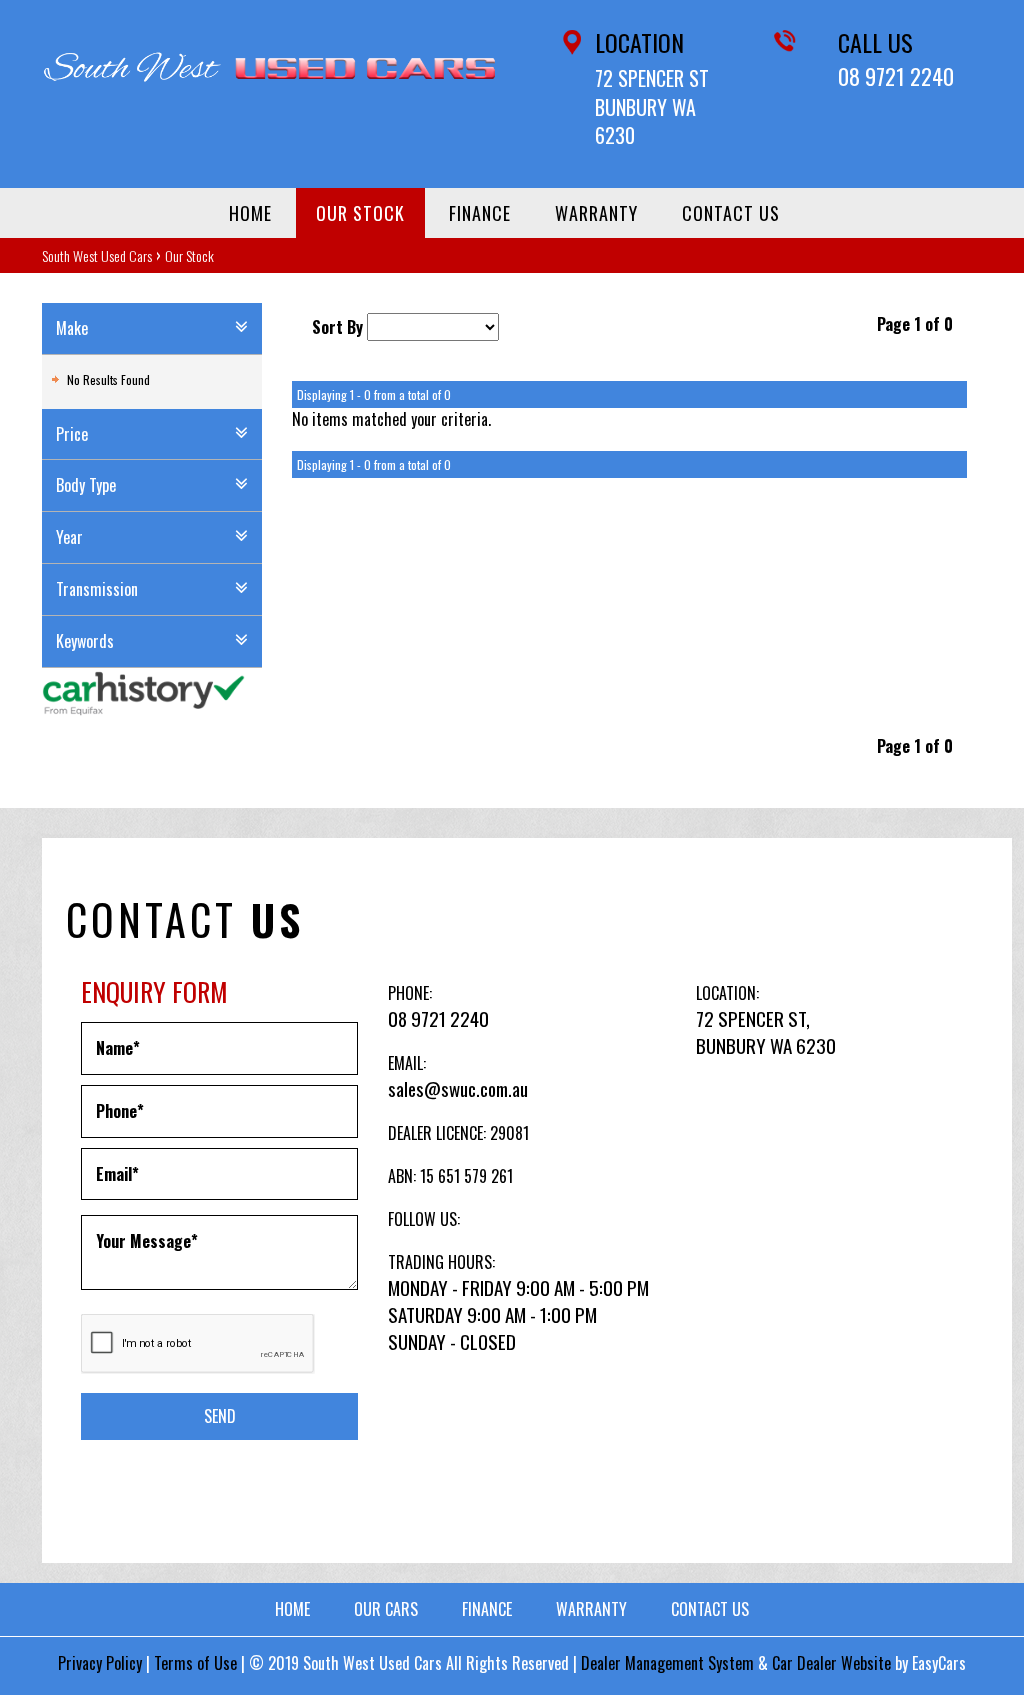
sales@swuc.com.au (458, 1088)
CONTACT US (710, 1609)
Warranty (596, 213)
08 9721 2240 (896, 76)
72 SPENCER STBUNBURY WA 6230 (652, 106)
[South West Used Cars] (269, 67)
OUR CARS (386, 1609)
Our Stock (360, 213)
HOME (292, 1609)
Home (250, 213)
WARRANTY (591, 1609)
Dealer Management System (667, 1663)
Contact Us (731, 213)
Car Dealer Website (831, 1663)
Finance (480, 213)
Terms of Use (197, 1663)
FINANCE (487, 1609)
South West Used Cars (97, 255)
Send (220, 1416)
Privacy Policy (102, 1663)
